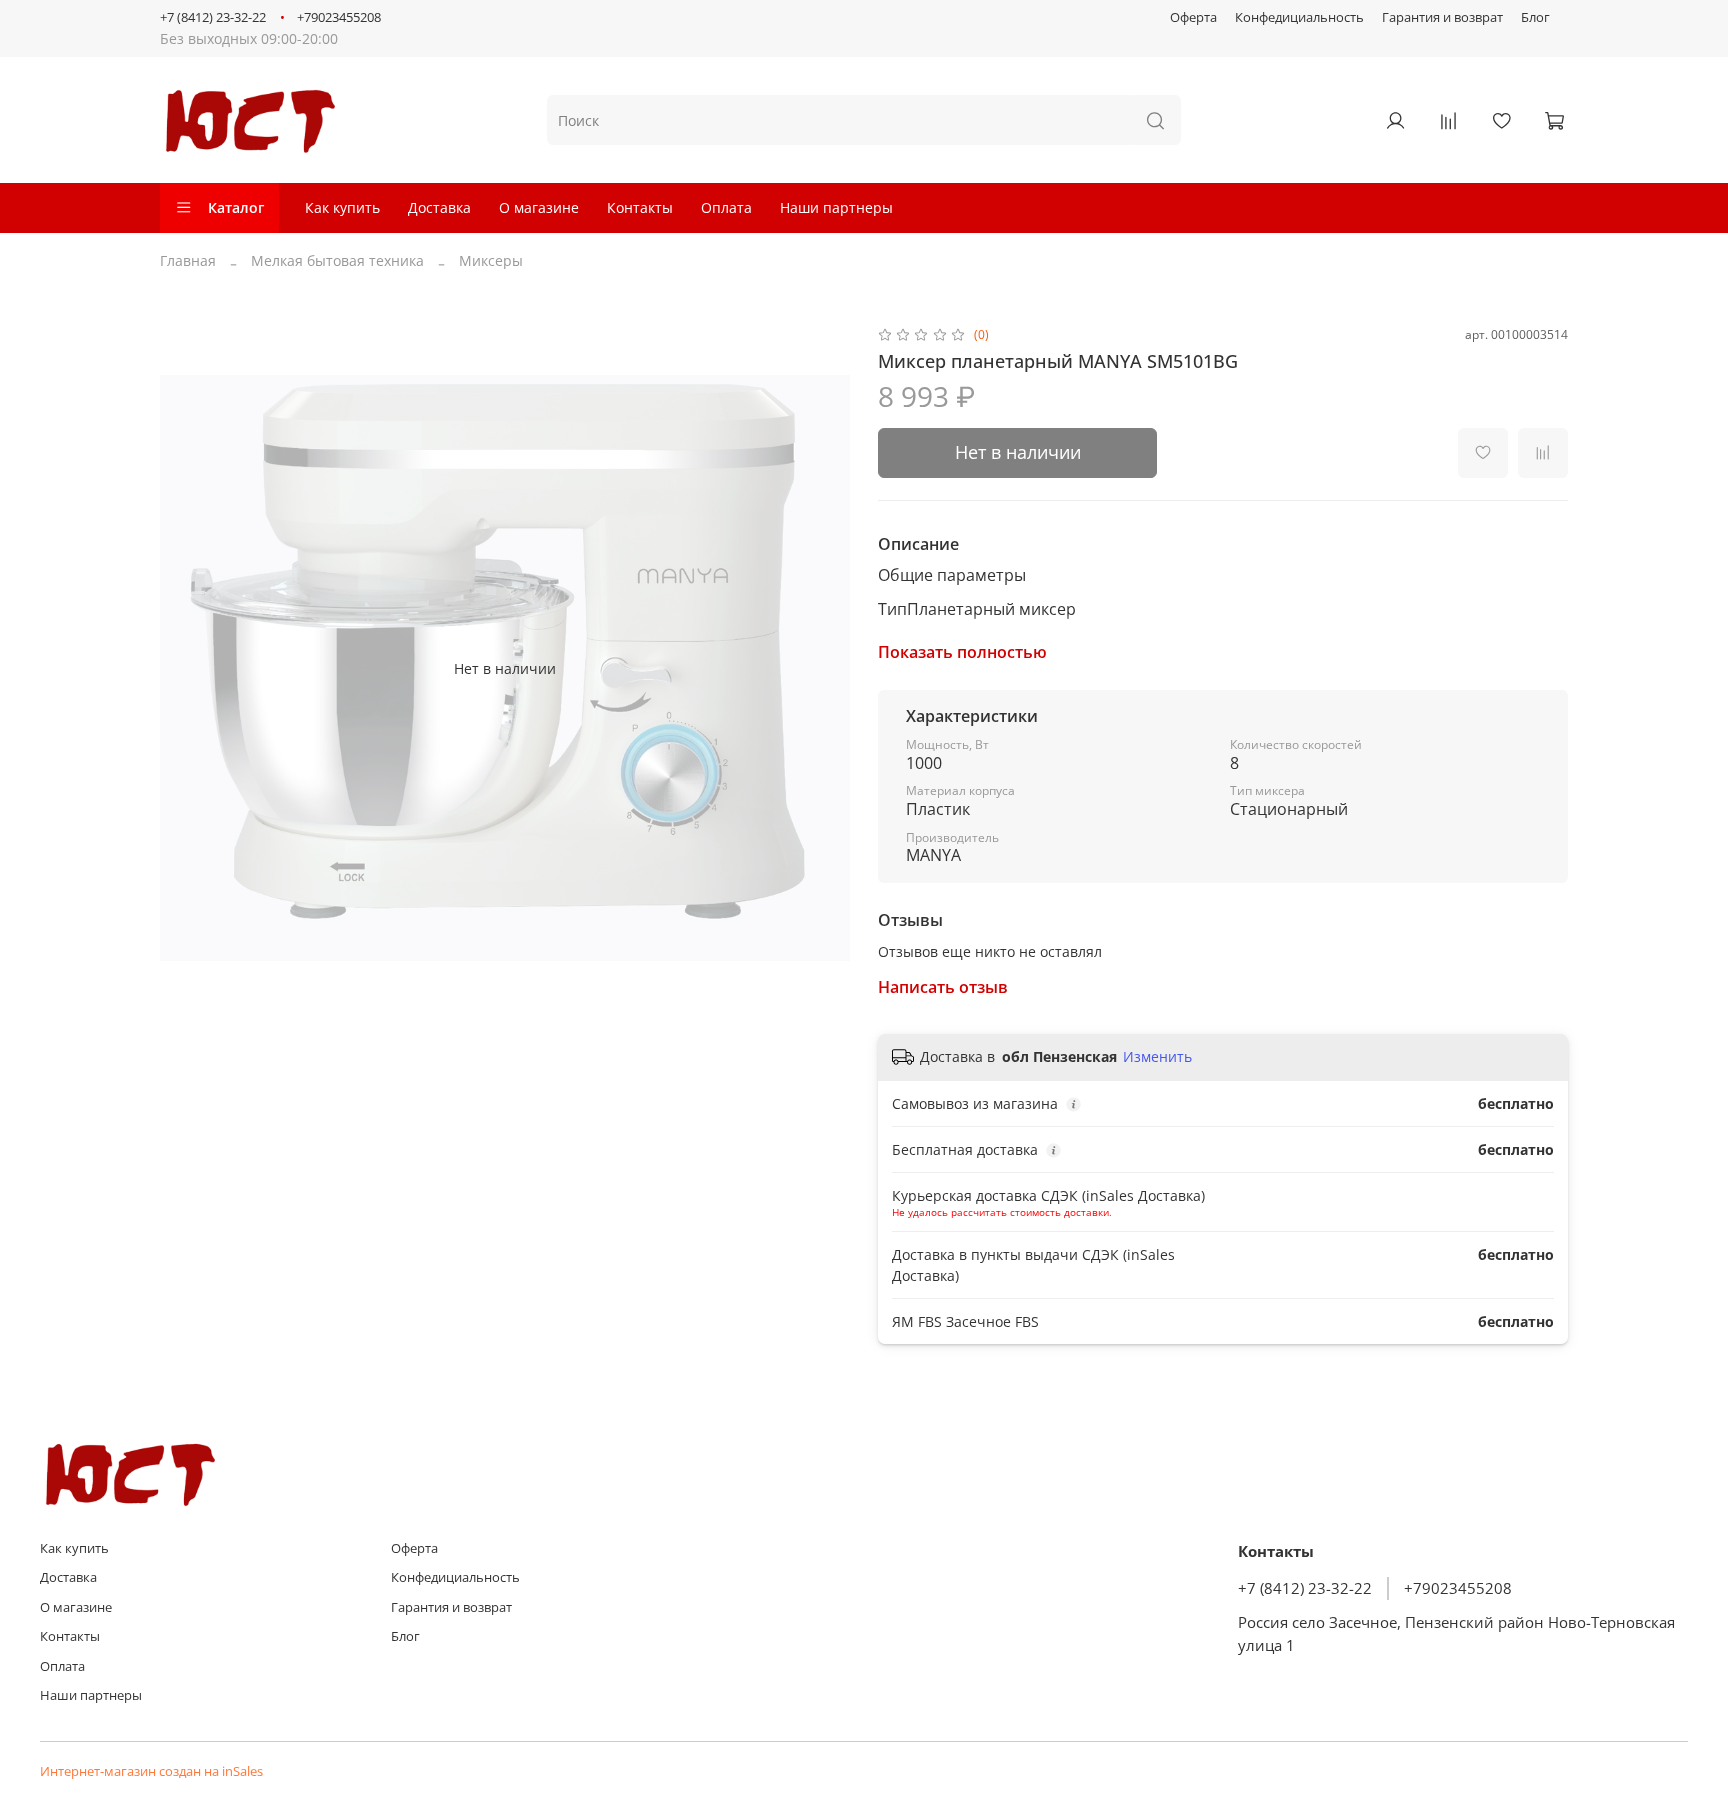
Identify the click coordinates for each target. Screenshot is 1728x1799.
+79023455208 (339, 17)
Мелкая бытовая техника (337, 260)
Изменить (1157, 1057)
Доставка (439, 207)
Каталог (236, 207)
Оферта (1193, 17)
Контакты (640, 207)
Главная (188, 260)
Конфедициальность (1299, 17)
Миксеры (491, 260)
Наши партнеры (836, 207)
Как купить (342, 207)
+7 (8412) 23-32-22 (213, 17)
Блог (1535, 17)
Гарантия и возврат (1442, 17)
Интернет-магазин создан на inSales (151, 1771)
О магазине (539, 207)
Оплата (726, 207)
